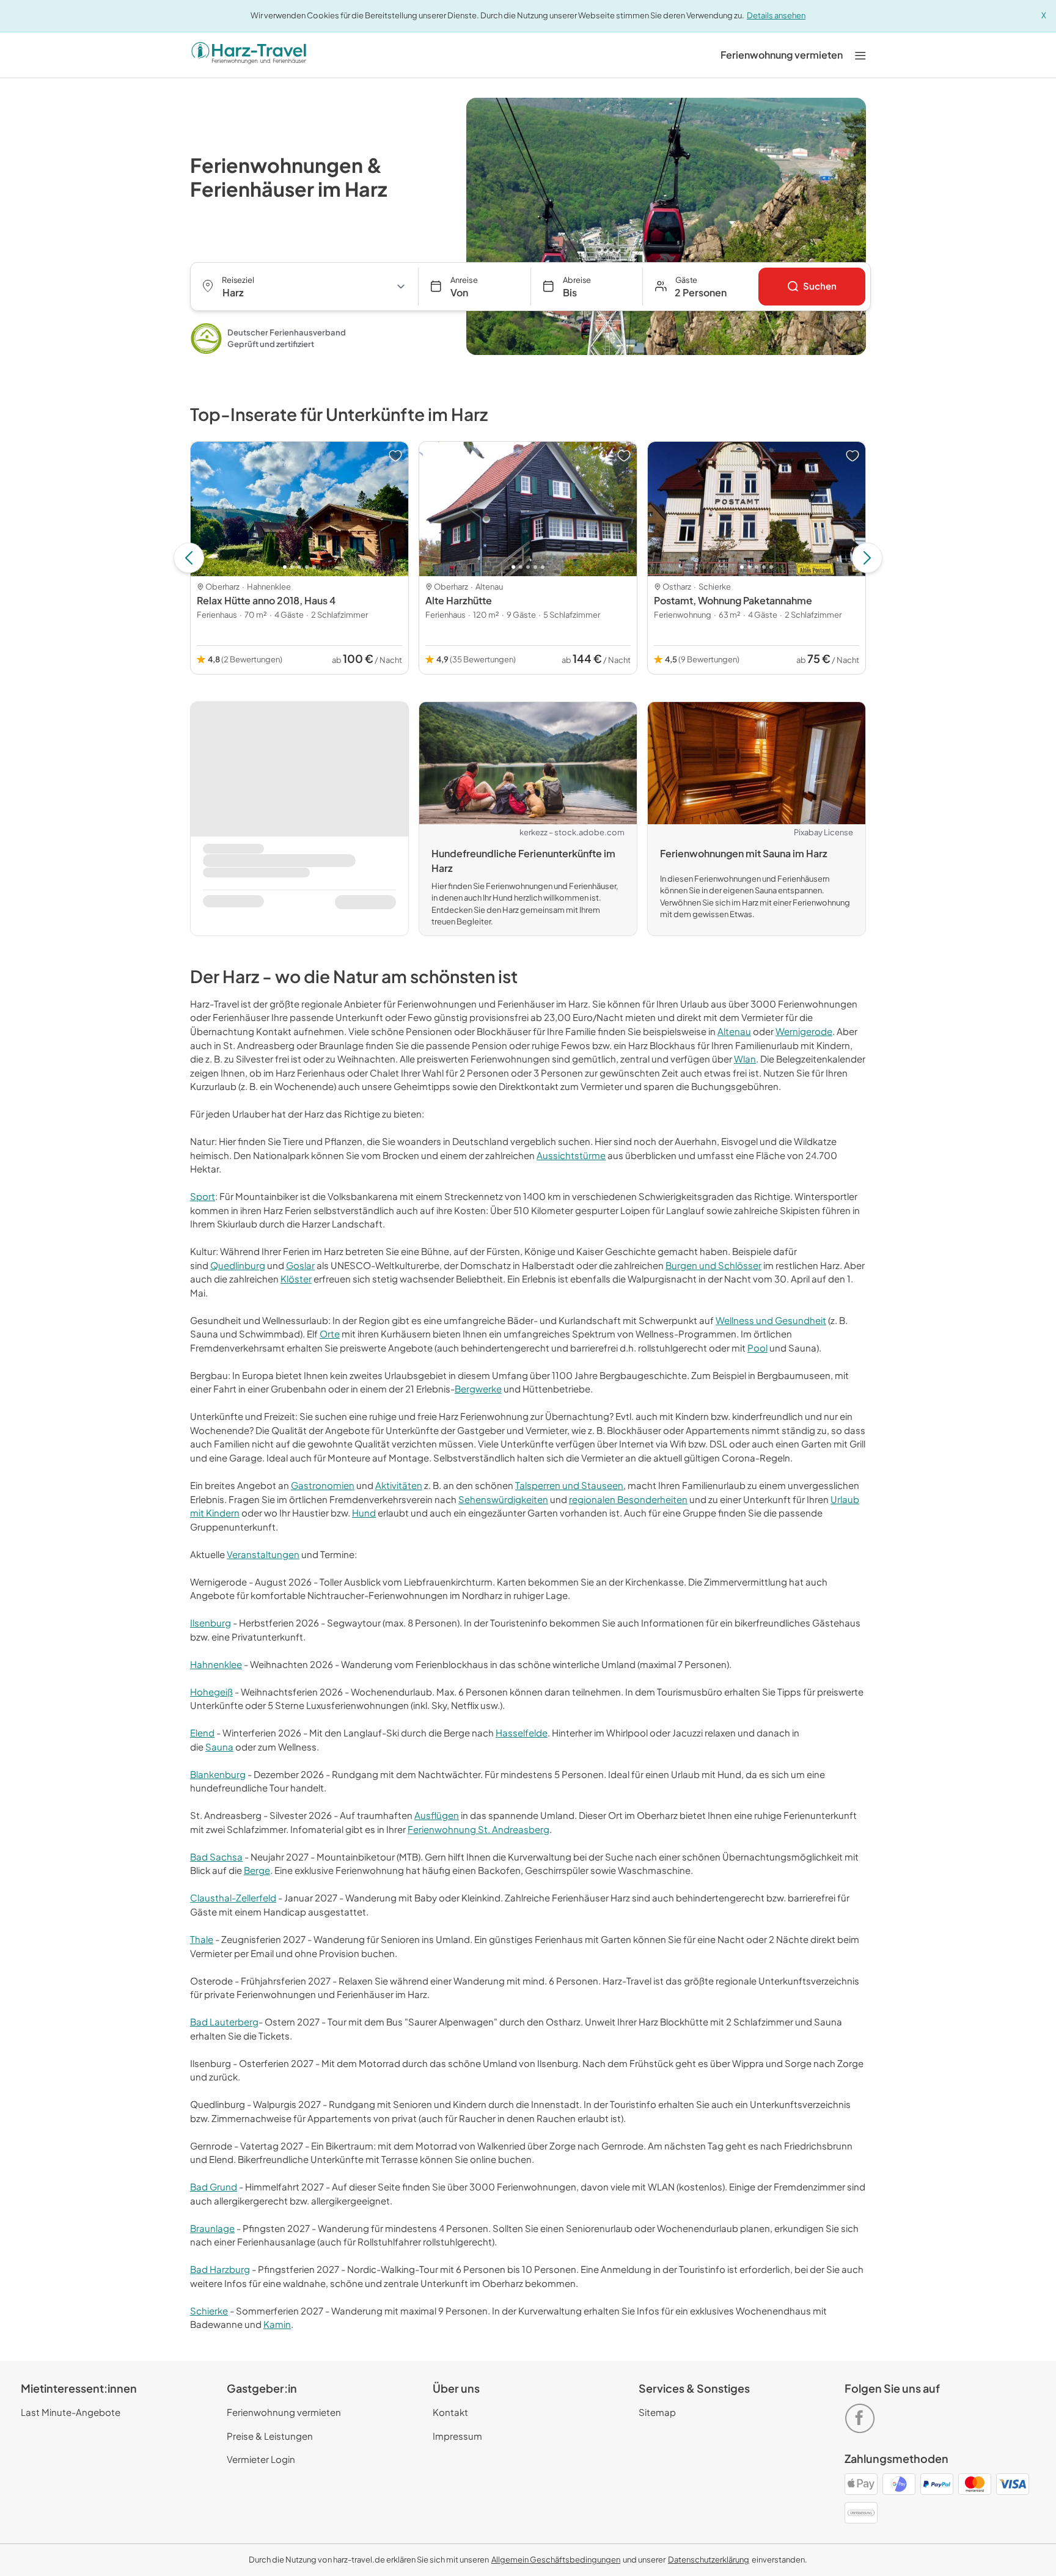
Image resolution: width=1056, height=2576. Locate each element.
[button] (701, 287)
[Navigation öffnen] (860, 55)
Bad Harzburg (220, 2269)
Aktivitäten (399, 1485)
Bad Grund (214, 2186)
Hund (364, 1513)
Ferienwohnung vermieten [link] (284, 2412)
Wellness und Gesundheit (771, 1320)
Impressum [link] (457, 2436)
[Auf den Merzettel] (395, 456)
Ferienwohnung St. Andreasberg (479, 1829)
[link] (782, 55)
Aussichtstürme (571, 1155)
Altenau (734, 1031)
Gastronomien (323, 1485)
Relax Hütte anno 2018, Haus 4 (266, 600)
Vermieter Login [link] (261, 2459)
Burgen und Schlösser (713, 1265)
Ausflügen (437, 1815)
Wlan (745, 1059)
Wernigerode (804, 1031)
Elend (202, 1733)
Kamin (277, 2324)
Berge (257, 1870)
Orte (330, 1334)
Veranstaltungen (263, 1554)
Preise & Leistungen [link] (270, 2436)
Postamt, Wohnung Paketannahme (733, 600)
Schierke (209, 2311)
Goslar (300, 1265)
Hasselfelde (522, 1733)
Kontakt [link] (450, 2412)
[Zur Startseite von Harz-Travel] (249, 55)
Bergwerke (478, 1389)
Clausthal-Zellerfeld (233, 1897)
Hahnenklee (216, 1664)
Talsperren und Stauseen (569, 1485)
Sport (203, 1196)
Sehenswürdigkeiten (503, 1499)
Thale (202, 1939)
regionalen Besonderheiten (628, 1499)
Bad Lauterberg (224, 2022)
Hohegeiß (211, 1692)
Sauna (219, 1747)
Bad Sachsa (216, 1857)
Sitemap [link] (657, 2412)
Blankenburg (218, 1774)
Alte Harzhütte (459, 600)
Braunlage (212, 2228)
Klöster (296, 1279)
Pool (757, 1348)
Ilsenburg (211, 1623)
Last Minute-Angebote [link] (71, 2412)
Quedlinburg (238, 1265)
